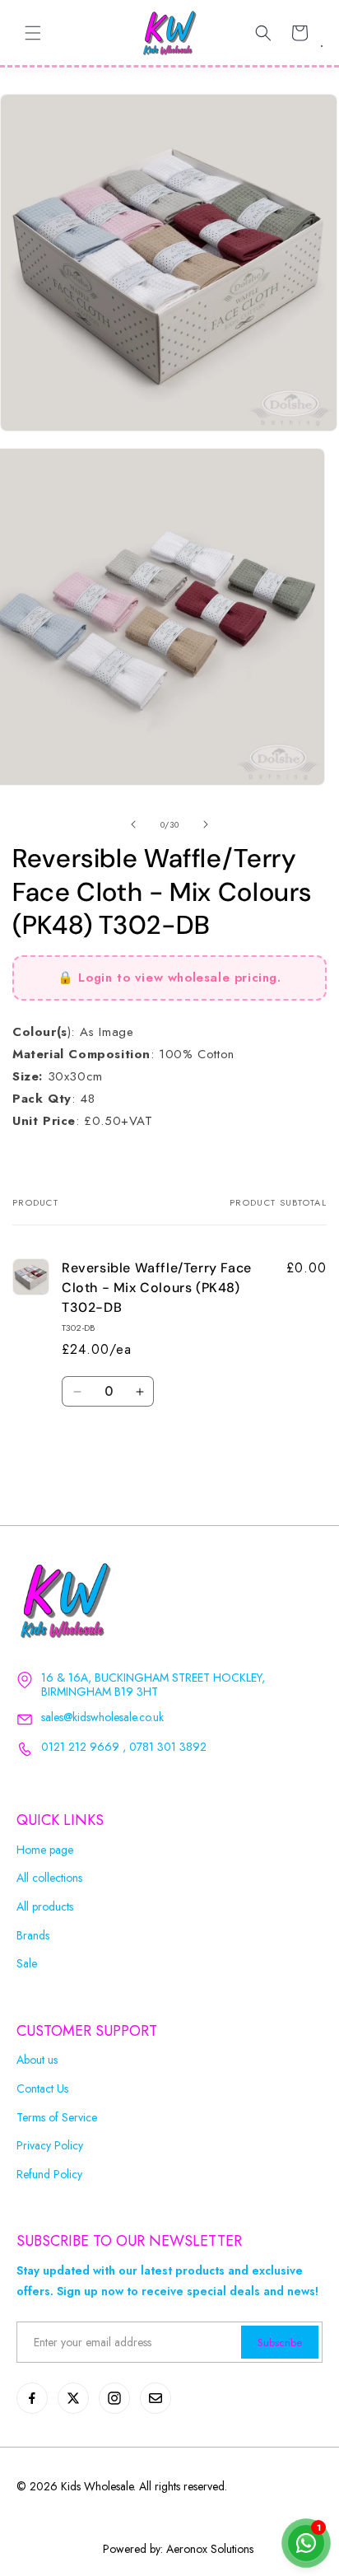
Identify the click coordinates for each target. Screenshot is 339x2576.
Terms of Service (57, 2118)
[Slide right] (206, 824)
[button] (33, 33)
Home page (45, 1850)
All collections (49, 1878)
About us (37, 2060)
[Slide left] (133, 824)
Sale (27, 1964)
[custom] (32, 2398)
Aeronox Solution (208, 2549)
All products (45, 1907)
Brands (33, 1936)
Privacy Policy (50, 2146)
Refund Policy (49, 2175)
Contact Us (42, 2089)
